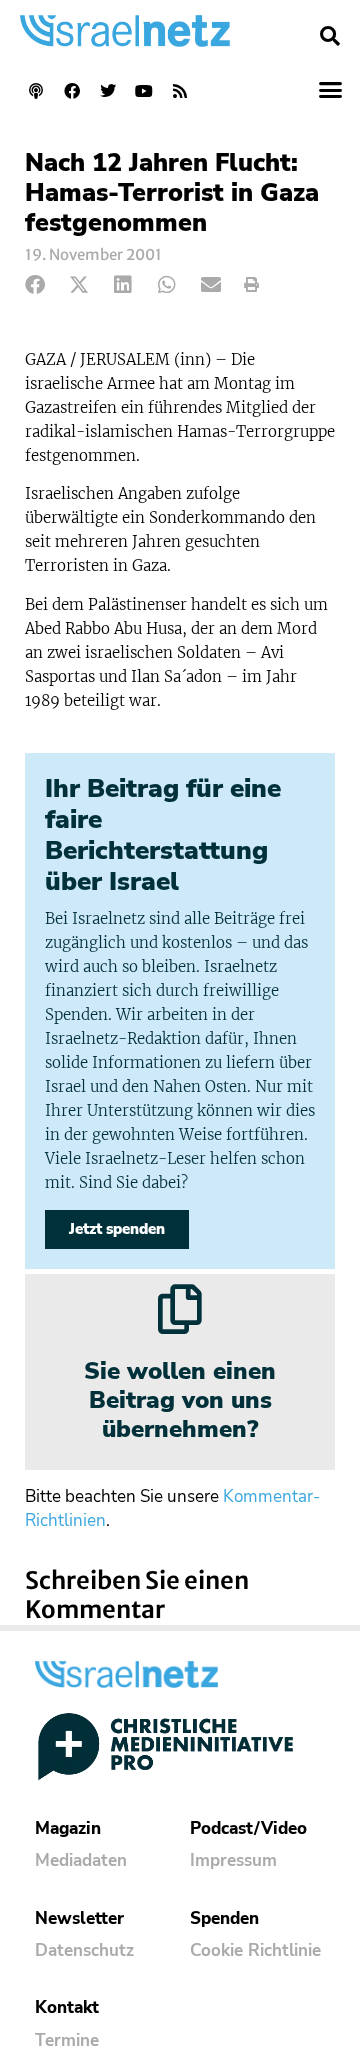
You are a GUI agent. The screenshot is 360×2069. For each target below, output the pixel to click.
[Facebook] (72, 91)
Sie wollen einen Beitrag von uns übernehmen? (180, 1400)
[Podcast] (36, 91)
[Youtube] (144, 91)
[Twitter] (108, 91)
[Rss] (180, 91)
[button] (330, 36)
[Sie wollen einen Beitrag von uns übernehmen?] (180, 1309)
